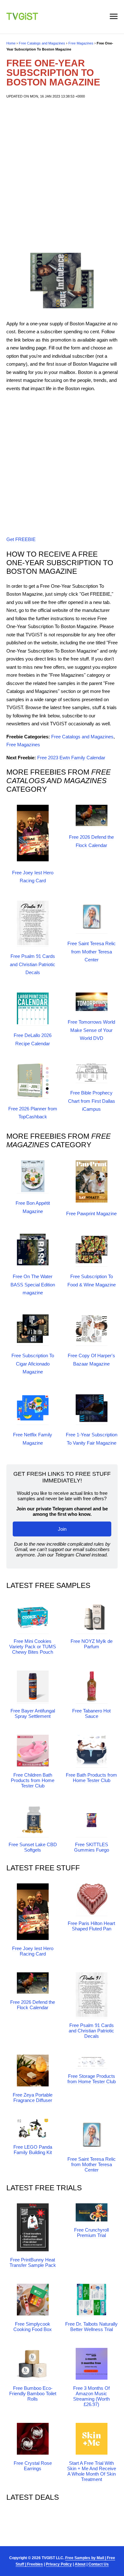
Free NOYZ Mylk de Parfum (92, 1644)
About (80, 2564)
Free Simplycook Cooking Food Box (33, 2327)
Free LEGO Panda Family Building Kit (33, 2150)
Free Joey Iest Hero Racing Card (33, 1951)
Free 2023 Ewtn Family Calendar (71, 758)
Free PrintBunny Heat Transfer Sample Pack (33, 2262)
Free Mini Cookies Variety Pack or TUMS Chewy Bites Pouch (33, 1647)
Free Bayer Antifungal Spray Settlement (33, 1713)
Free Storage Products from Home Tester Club (92, 2079)
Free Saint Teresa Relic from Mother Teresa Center (92, 952)
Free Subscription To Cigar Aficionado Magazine (33, 1364)
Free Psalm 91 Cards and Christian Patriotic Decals (33, 964)
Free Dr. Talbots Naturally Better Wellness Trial (91, 2327)
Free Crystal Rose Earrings (33, 2466)
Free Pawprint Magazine (91, 1213)
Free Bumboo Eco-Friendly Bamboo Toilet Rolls (33, 2393)
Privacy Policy (59, 2564)
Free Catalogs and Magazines (42, 43)
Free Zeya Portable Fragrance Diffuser (33, 2098)
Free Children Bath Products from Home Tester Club (33, 1780)
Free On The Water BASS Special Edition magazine (33, 1285)
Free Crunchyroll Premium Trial (91, 2233)
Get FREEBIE (21, 539)
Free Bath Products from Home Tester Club (91, 1778)
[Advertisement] (62, 174)
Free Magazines (81, 43)
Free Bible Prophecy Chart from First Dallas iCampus (92, 1101)
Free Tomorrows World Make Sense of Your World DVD (91, 1030)
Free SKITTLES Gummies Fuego (92, 1847)
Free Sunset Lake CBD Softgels (33, 1847)
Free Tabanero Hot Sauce (91, 1713)
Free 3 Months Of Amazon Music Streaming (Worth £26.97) (91, 2396)
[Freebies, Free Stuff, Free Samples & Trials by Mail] (22, 18)
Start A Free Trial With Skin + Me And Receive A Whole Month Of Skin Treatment (92, 2471)
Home (11, 43)
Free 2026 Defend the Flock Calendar (33, 2005)
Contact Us (99, 2564)
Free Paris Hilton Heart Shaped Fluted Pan (91, 1926)
